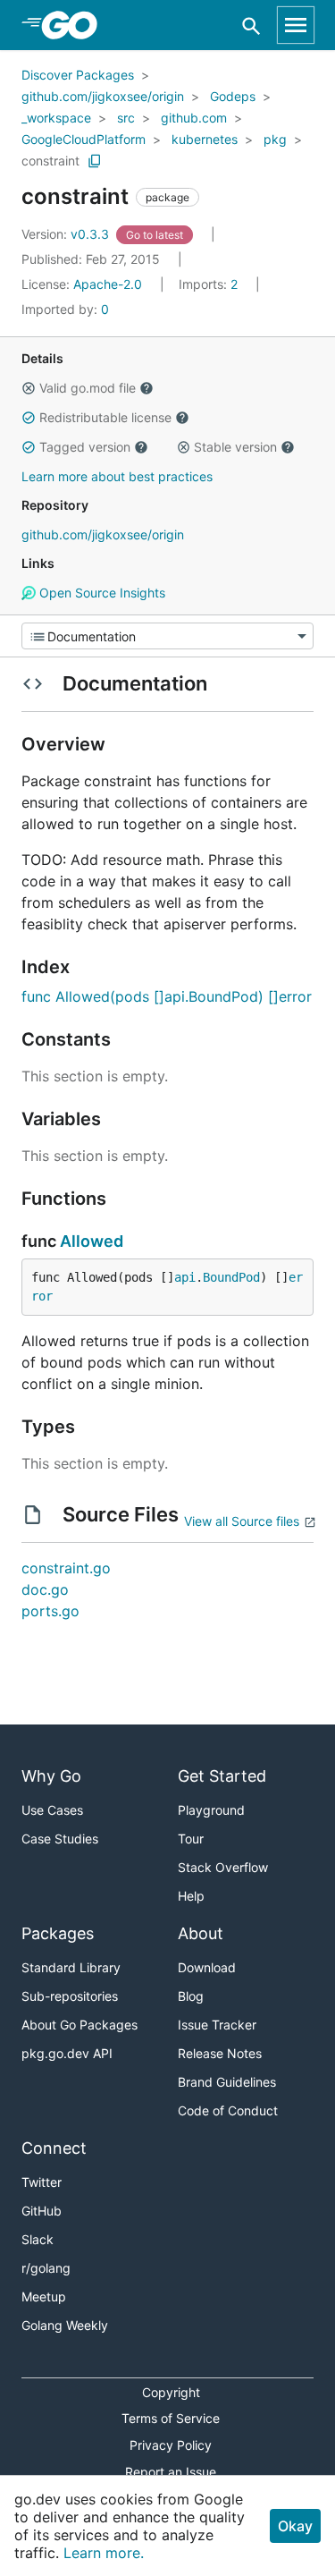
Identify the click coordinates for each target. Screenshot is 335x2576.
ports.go (50, 1611)
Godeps (233, 96)
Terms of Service (171, 2418)
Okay (295, 2526)
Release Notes (220, 2053)
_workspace (56, 118)
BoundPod (231, 1277)
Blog (191, 1996)
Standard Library (71, 1967)
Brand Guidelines (227, 2082)
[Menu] (167, 636)
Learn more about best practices (117, 476)
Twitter (42, 2182)
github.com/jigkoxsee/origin (103, 96)
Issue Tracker (217, 2025)
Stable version (235, 447)
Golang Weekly (65, 2325)
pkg (275, 139)
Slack (38, 2239)
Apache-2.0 (108, 284)
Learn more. (104, 2553)
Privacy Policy (171, 2445)
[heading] (75, 25)
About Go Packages (80, 2025)
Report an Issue (171, 2472)
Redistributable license (105, 417)
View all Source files (242, 1521)
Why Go (51, 1776)
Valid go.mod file (88, 388)
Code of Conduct (228, 2110)
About (201, 1933)
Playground (211, 1810)
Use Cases (52, 1810)
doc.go (45, 1589)
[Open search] (251, 25)
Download (207, 1967)
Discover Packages (78, 75)
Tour (191, 1839)
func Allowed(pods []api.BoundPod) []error (167, 996)
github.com (194, 118)
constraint (50, 161)
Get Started (222, 1776)
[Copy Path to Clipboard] (95, 161)
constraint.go (66, 1568)
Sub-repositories (70, 1996)
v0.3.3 (67, 234)
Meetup (44, 2296)
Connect (54, 2148)
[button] (29, 388)
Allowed (92, 1241)
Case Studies (60, 1839)
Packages (58, 1933)
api (185, 1277)
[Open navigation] (296, 25)
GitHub (42, 2211)
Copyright (171, 2392)
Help (191, 1896)
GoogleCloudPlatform (84, 139)
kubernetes (205, 139)
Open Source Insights (100, 593)
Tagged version (85, 447)
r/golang (46, 2268)
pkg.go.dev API (67, 2053)
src (126, 118)
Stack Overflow (223, 1867)
